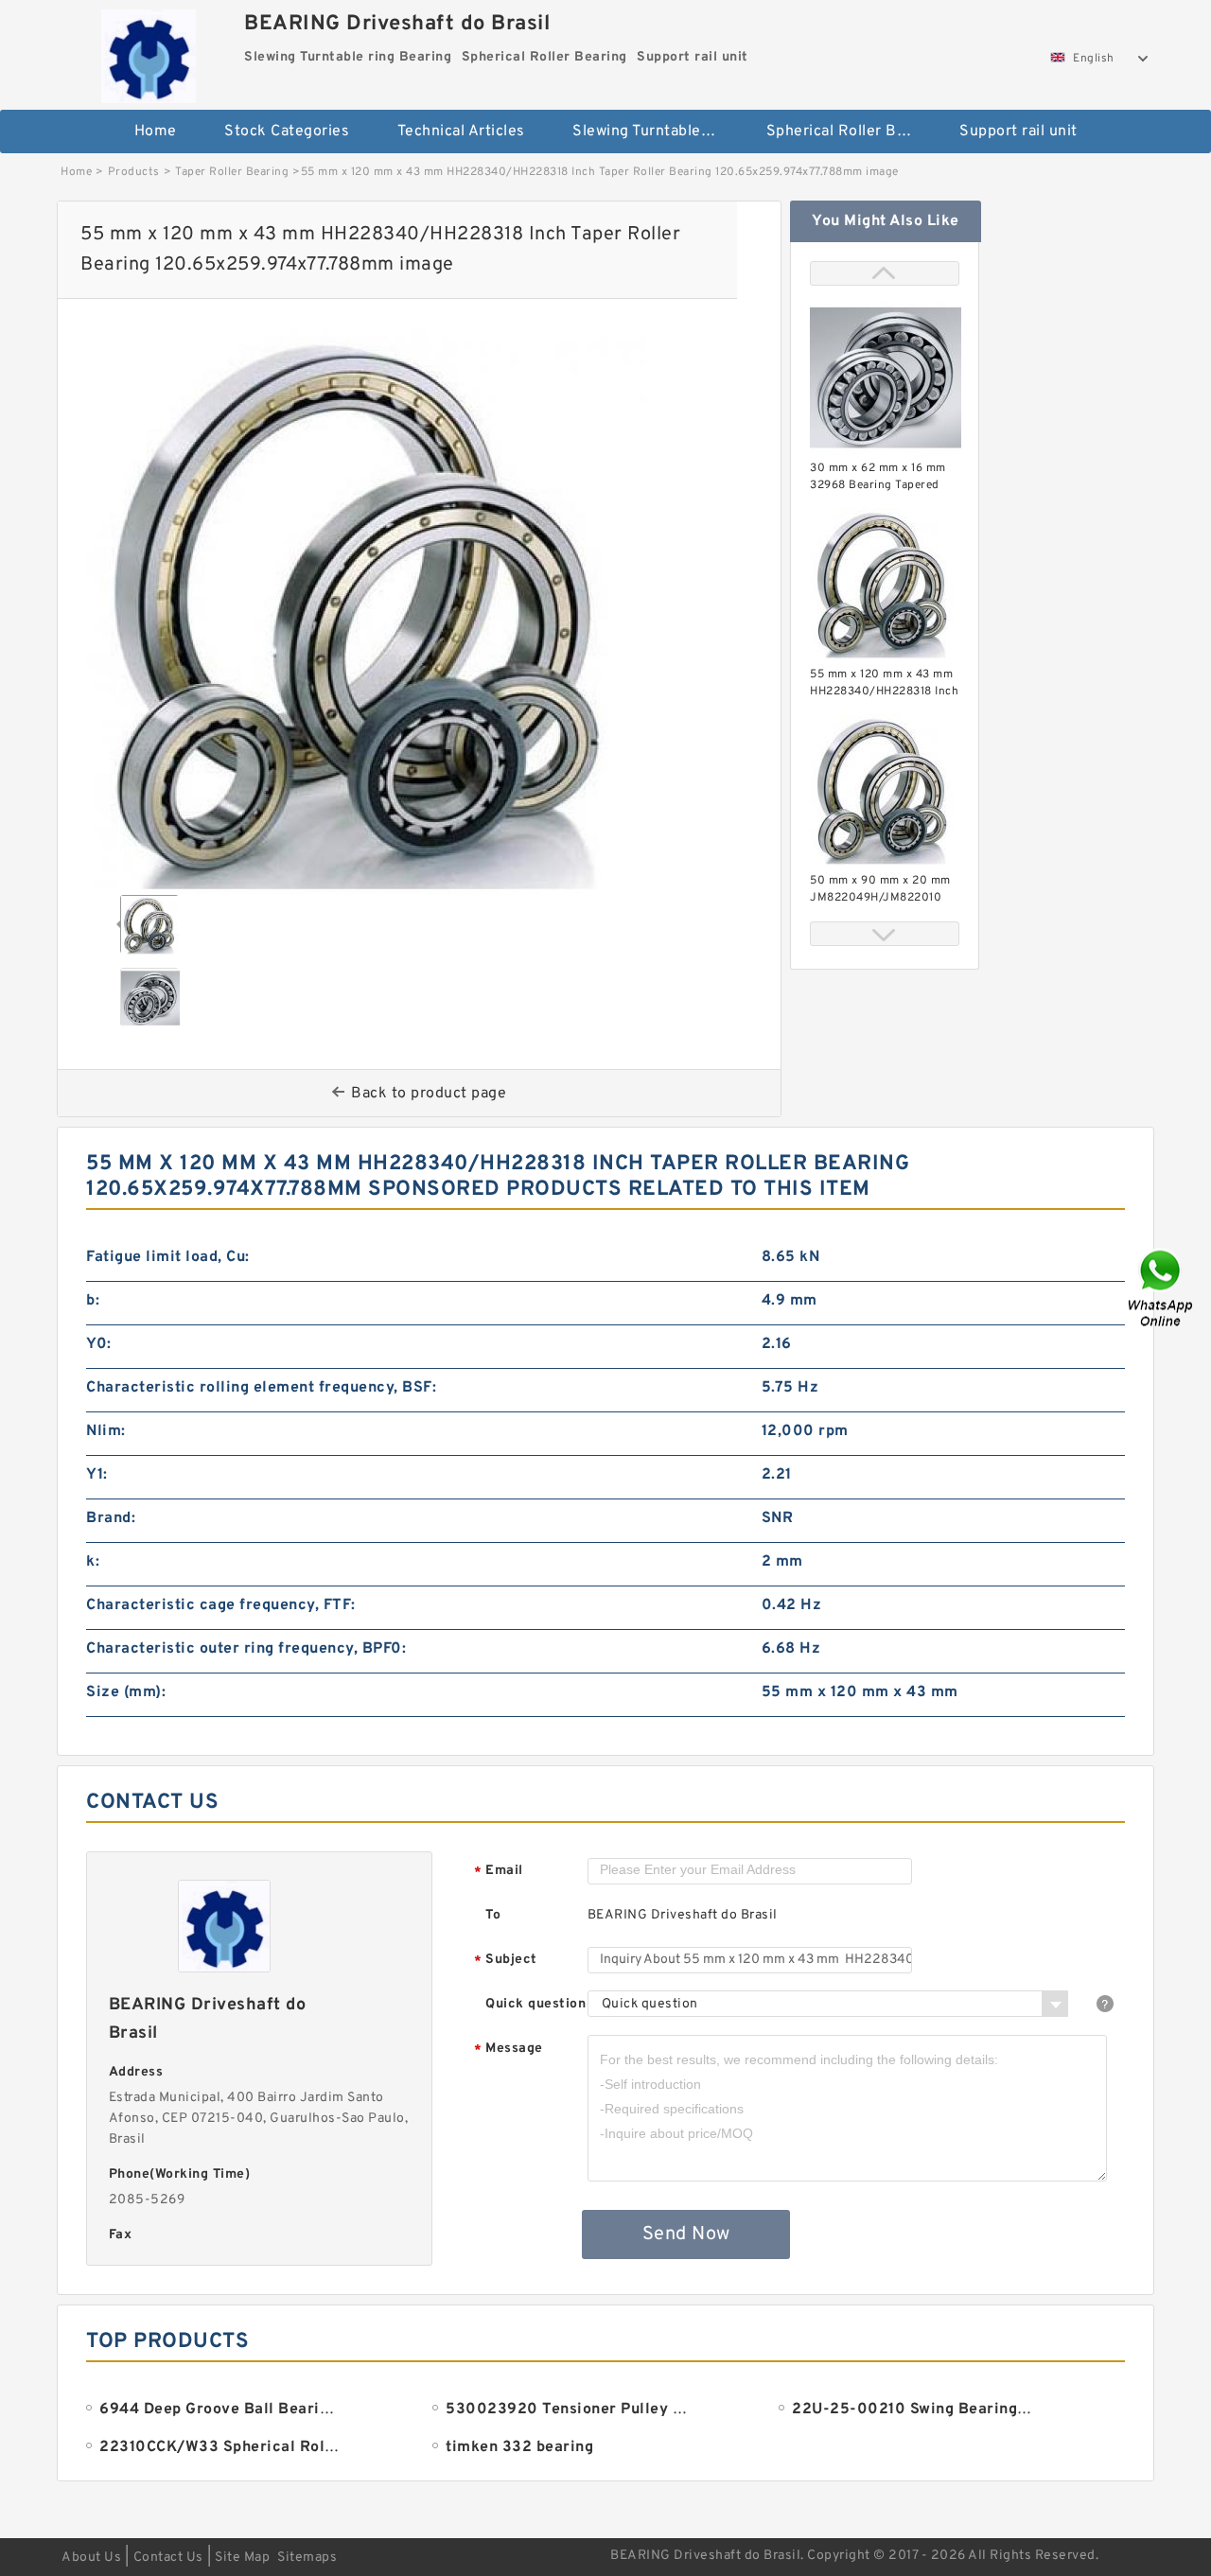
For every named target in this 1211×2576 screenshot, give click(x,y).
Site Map (242, 2558)
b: (93, 1301)
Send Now (686, 2234)
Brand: (111, 1518)
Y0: (99, 1344)
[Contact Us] (1162, 1288)
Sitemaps (307, 2558)
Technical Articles (461, 131)
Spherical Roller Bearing (850, 131)
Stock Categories (287, 131)
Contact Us (168, 2558)
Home (156, 131)
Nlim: (106, 1431)
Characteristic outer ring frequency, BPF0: (246, 1649)
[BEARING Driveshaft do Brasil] (148, 52)
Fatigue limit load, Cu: (168, 1257)
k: (93, 1562)
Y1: (97, 1475)
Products (134, 172)
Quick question (535, 2004)
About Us (91, 2558)
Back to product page (429, 1094)
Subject (506, 1961)
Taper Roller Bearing (232, 172)
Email (499, 1872)
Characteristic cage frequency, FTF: (221, 1605)
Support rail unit (1018, 131)
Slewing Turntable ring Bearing (656, 131)
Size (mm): (126, 1692)
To (493, 1915)
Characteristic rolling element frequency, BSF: (261, 1388)
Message (509, 2050)
